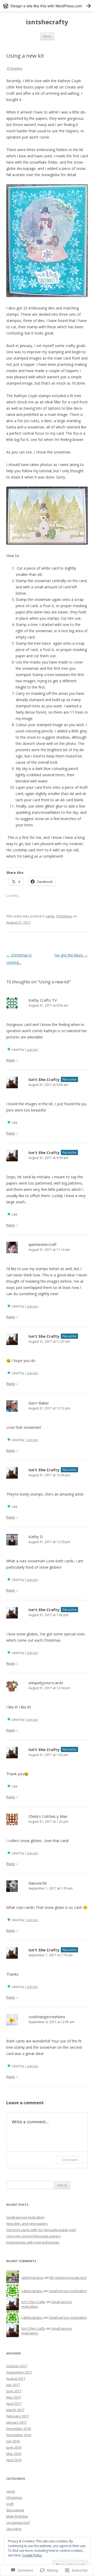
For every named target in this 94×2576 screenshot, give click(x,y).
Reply (11, 1060)
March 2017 (15, 2410)
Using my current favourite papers (33, 2236)
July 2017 (13, 2385)
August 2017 (16, 2378)
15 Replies (14, 68)
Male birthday (17, 2516)
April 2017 (14, 2404)
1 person (31, 1050)
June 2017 (14, 2391)
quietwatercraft (43, 1244)
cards (50, 916)
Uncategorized (18, 2523)
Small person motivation (25, 2217)
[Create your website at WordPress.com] (47, 6)
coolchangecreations (47, 2017)
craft (10, 2504)
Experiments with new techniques (33, 2242)
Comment (70, 2160)
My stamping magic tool (68, 2278)
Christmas (64, 916)
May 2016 (14, 2454)
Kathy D (36, 1537)
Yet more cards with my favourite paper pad (41, 2230)
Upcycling (14, 2529)
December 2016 (19, 2429)
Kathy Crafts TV (43, 1000)
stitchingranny (33, 2278)
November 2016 (19, 2435)
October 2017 (17, 2366)
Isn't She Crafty (44, 1079)
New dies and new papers (27, 2224)
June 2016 (14, 2447)
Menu (47, 36)
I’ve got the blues (71, 955)
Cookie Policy (32, 2555)
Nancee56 (38, 1883)
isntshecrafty (47, 22)
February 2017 (17, 2416)
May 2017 (14, 2397)
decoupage (15, 2510)
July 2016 (13, 2441)
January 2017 (16, 2422)
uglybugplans (32, 2291)
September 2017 (19, 2372)
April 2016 (14, 2460)
